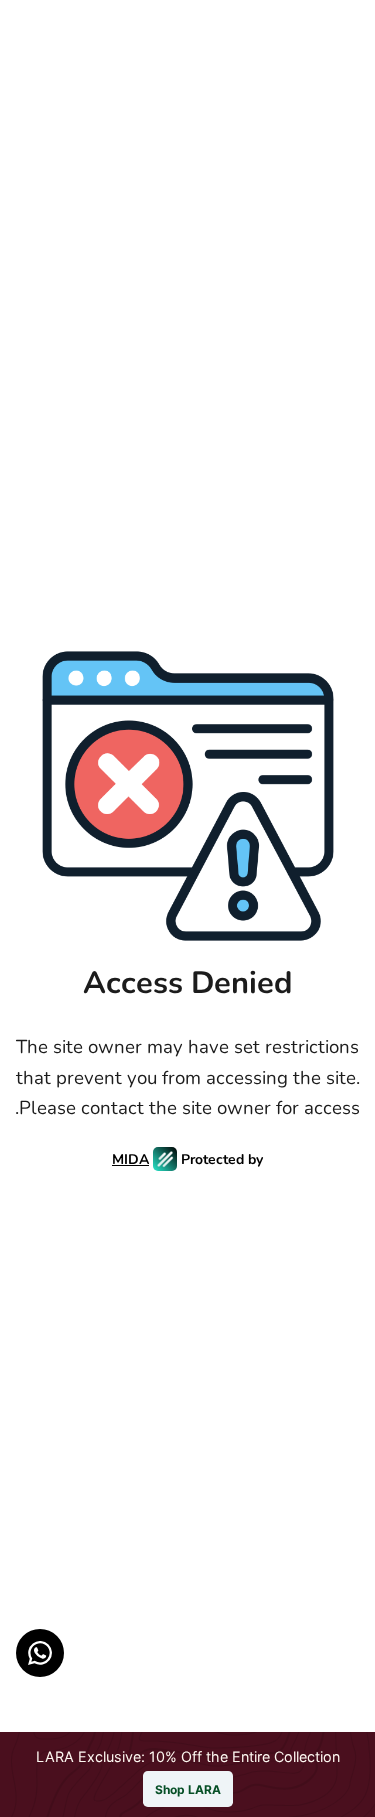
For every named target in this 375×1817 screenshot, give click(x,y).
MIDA (130, 1159)
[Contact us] (40, 1653)
